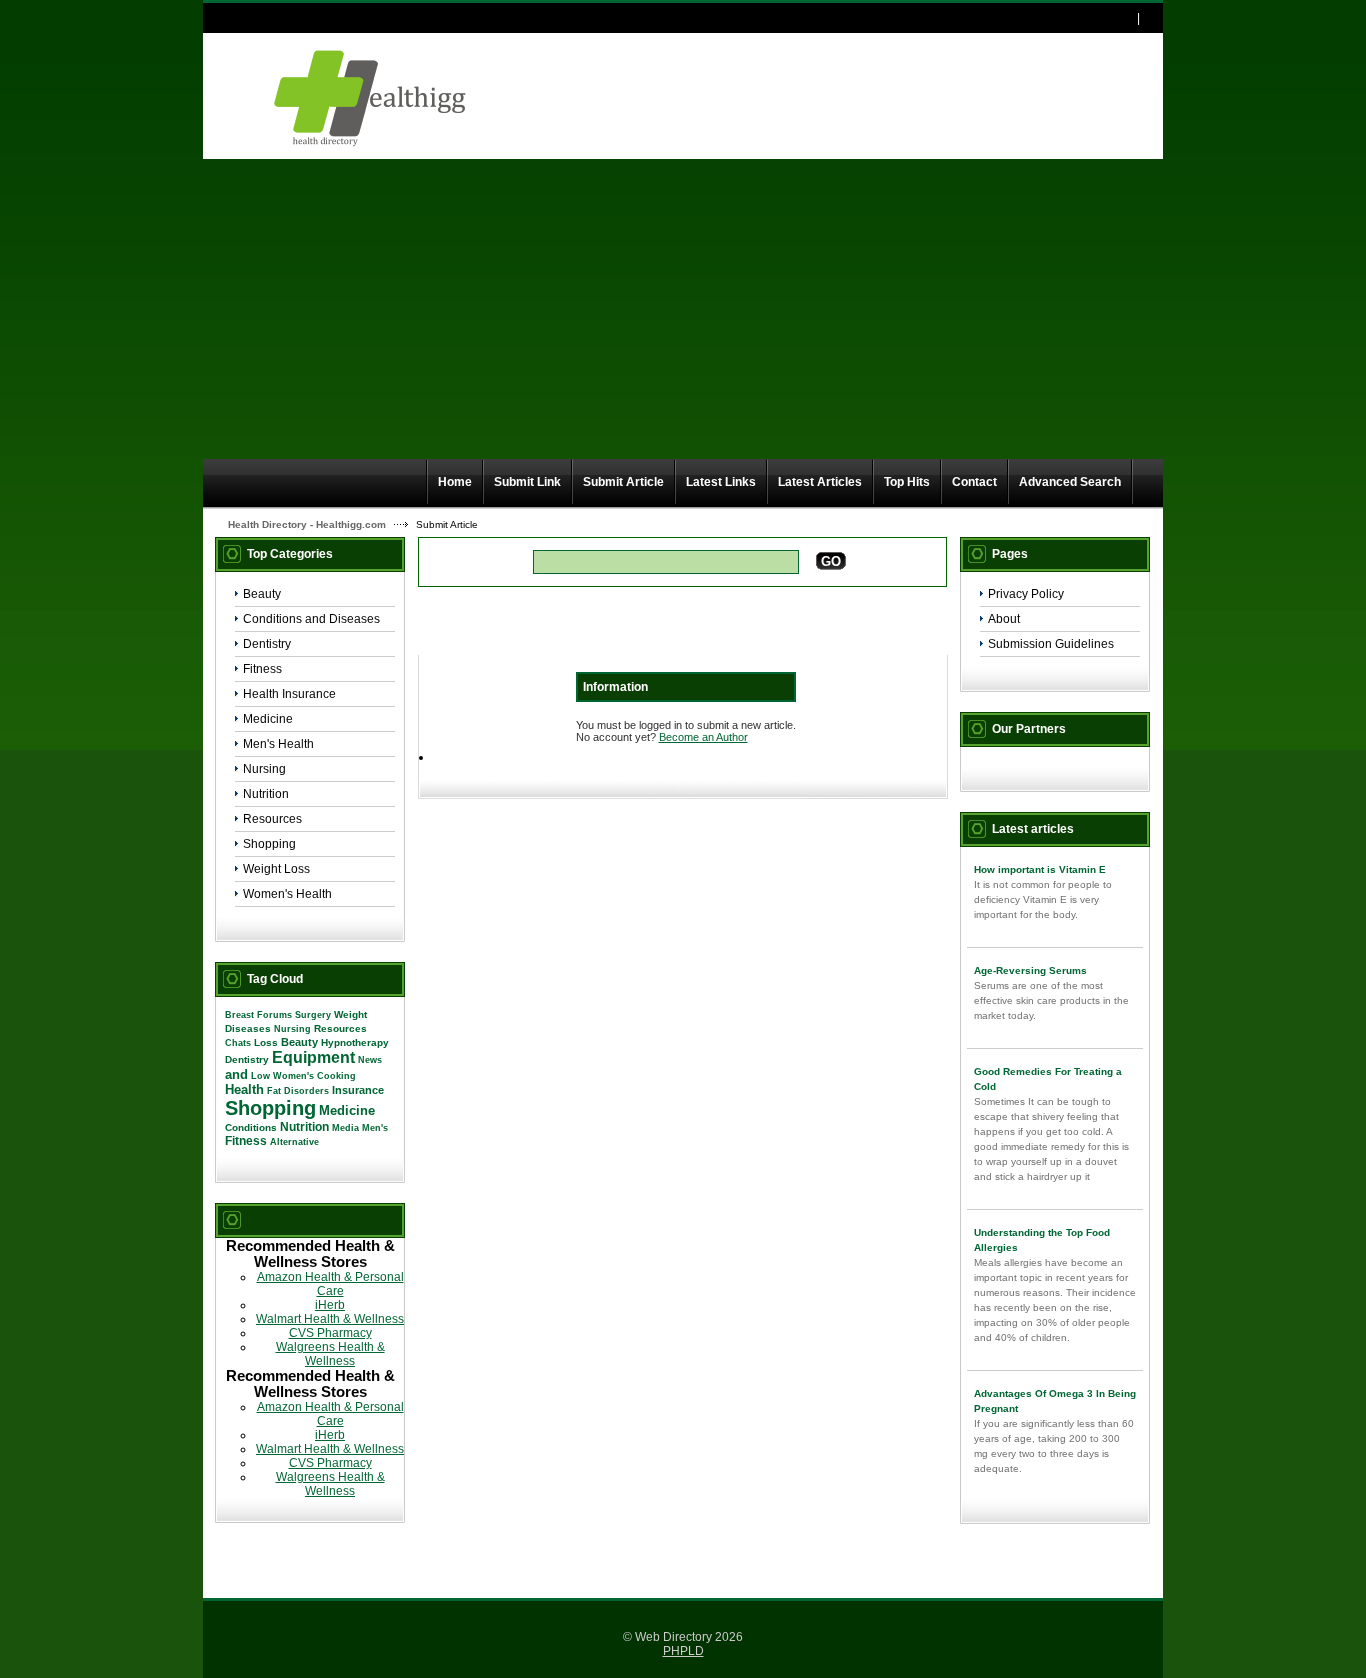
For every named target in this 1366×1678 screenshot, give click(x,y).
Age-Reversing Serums (1030, 970)
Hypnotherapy (355, 1042)
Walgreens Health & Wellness (330, 1354)
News (370, 1060)
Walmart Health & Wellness (330, 1319)
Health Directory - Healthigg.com (307, 524)
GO (831, 561)
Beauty (262, 594)
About (1004, 619)
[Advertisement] (683, 309)
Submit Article (623, 482)
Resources (272, 819)
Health (244, 1089)
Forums (274, 1015)
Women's (293, 1076)
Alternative (294, 1142)
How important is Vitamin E (1040, 869)
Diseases (248, 1028)
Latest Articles (820, 482)
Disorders (306, 1091)
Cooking (336, 1076)
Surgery (313, 1015)
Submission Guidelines (1051, 644)
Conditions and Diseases (311, 619)
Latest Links (721, 482)
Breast (239, 1015)
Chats (238, 1043)
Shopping (269, 844)
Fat (274, 1091)
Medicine (268, 719)
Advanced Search (1070, 482)
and (236, 1074)
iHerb (330, 1305)
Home (455, 482)
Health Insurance (289, 694)
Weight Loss (276, 869)
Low (260, 1076)
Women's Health (287, 894)
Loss (266, 1042)
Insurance (358, 1090)
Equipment (313, 1057)
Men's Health (278, 744)
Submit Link (527, 482)
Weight (350, 1014)
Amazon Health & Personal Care (330, 1284)
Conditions (251, 1127)
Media (345, 1128)
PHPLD (683, 1651)
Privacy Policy (1026, 594)
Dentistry (267, 644)
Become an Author (703, 737)
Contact (974, 482)
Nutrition (266, 794)
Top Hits (907, 482)
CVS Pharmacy (330, 1333)
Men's (375, 1128)
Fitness (262, 669)
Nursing (264, 769)
